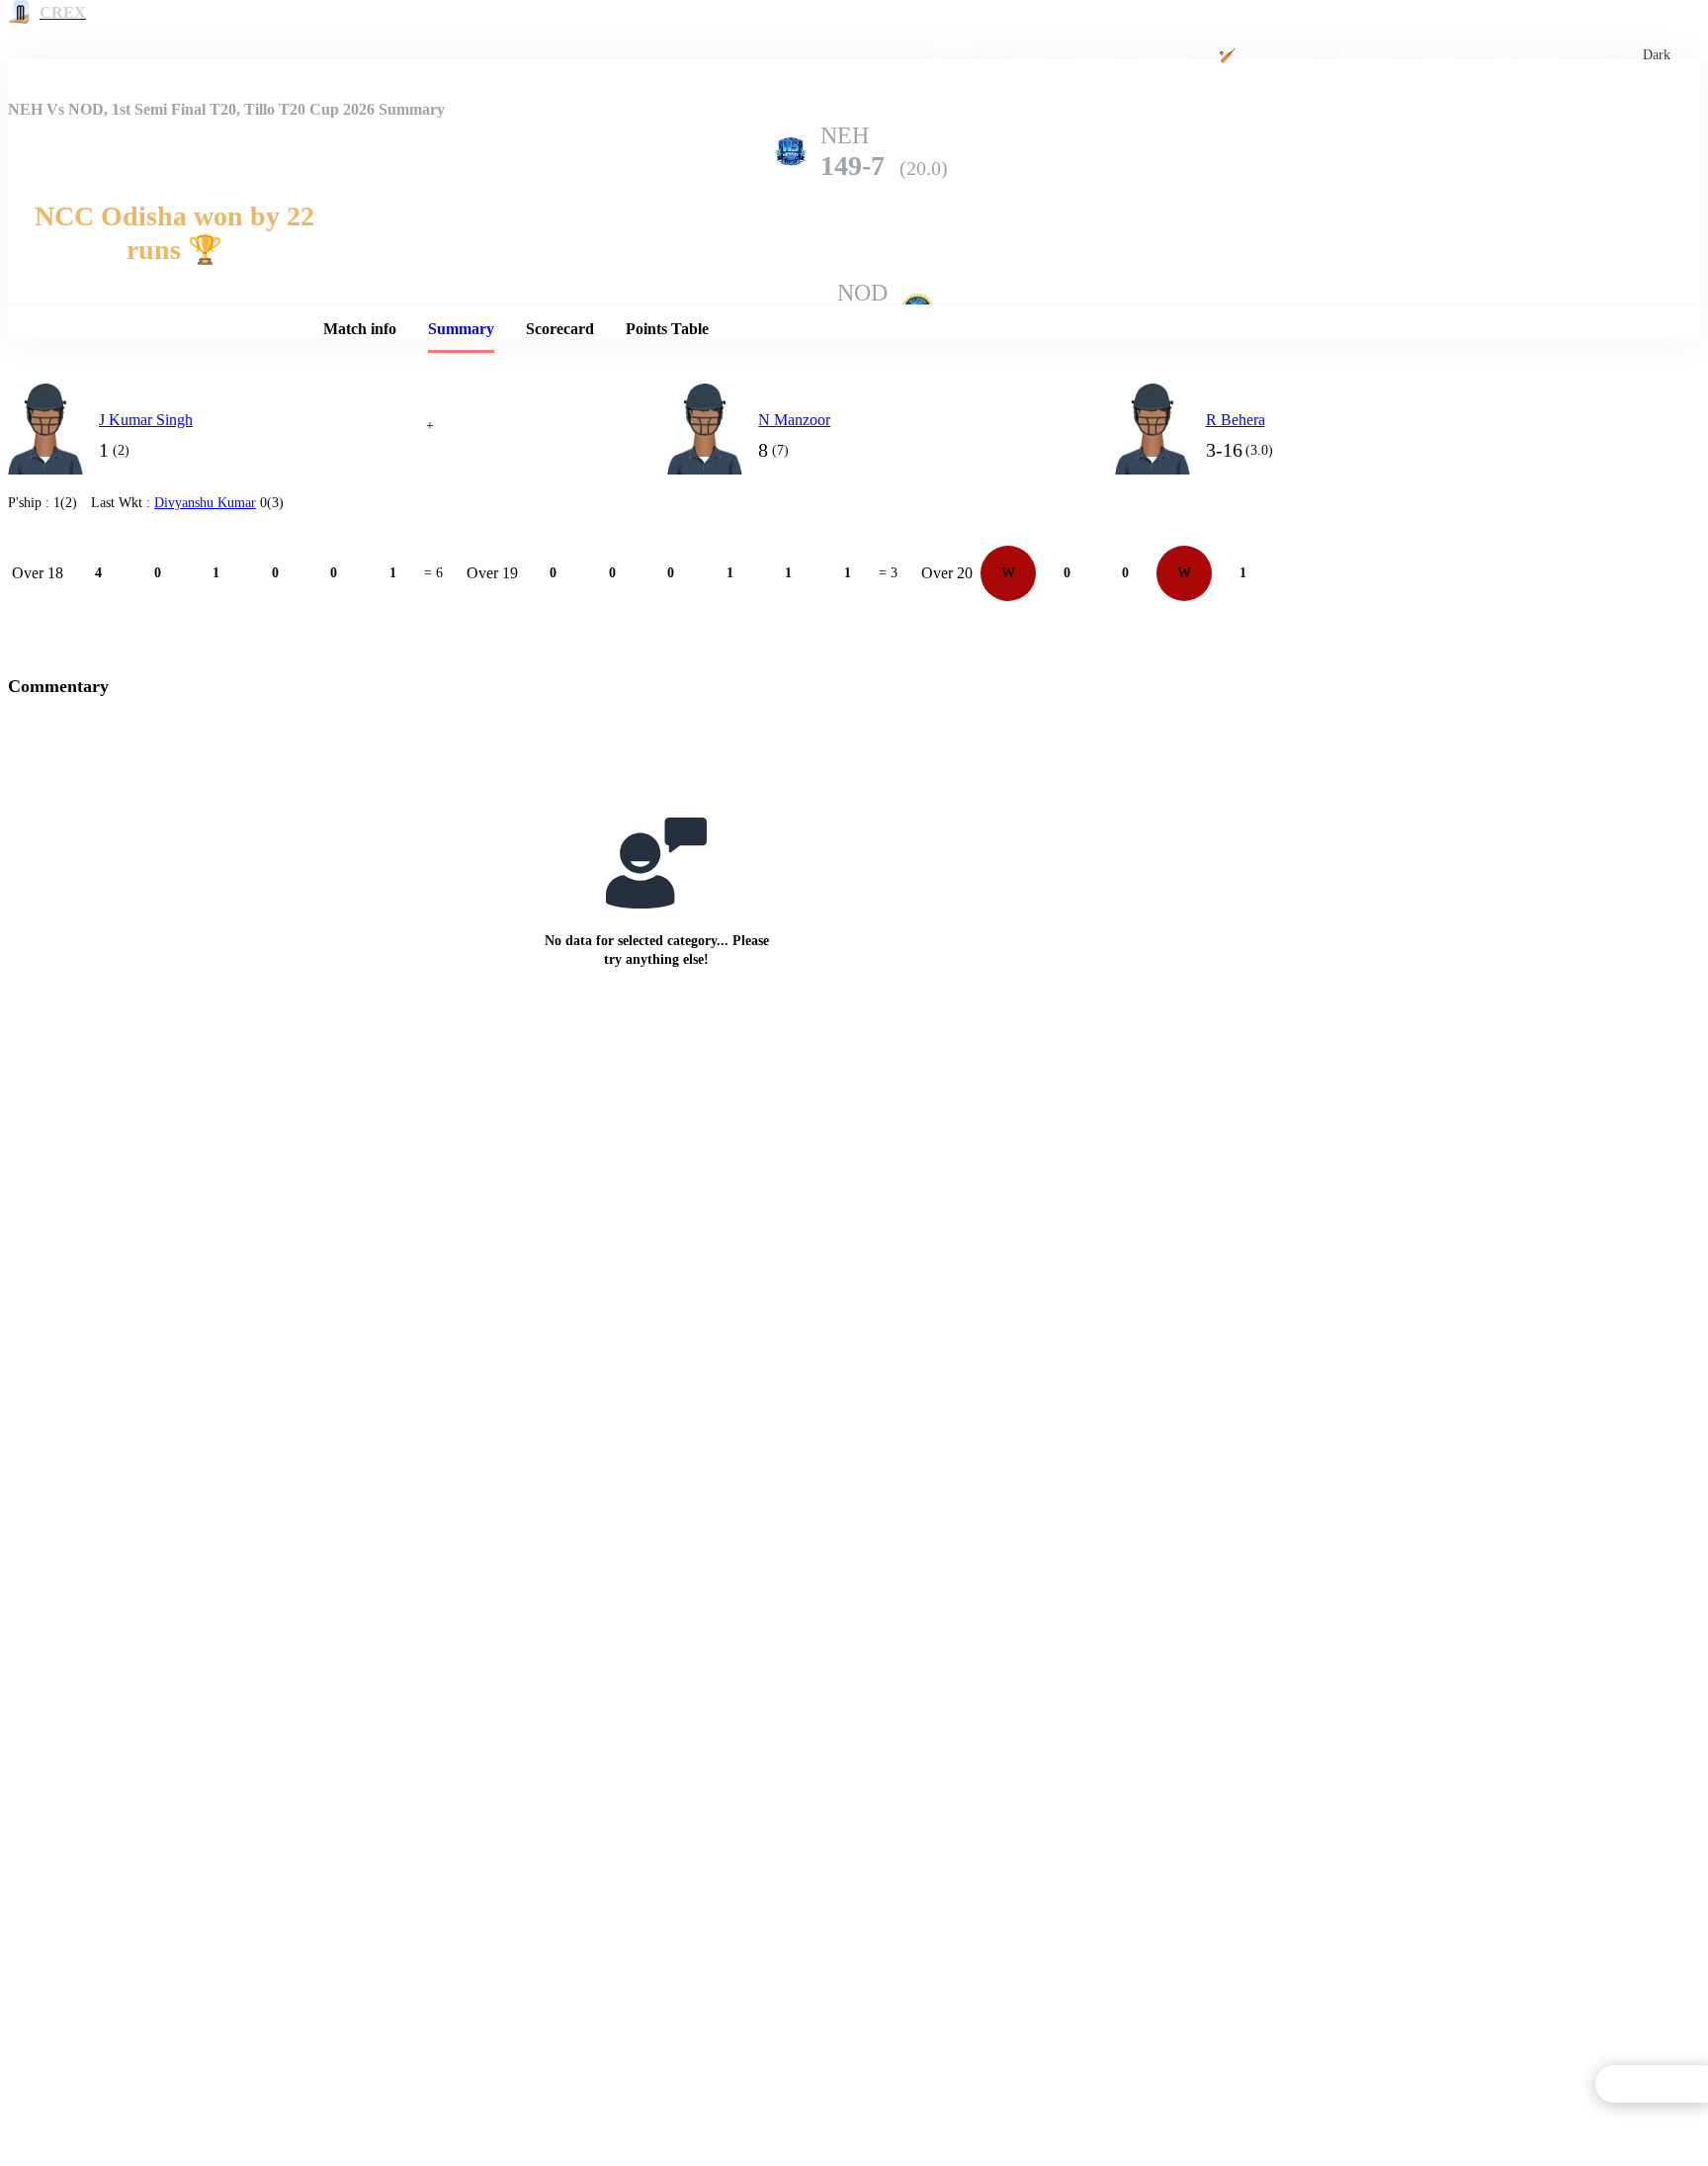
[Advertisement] (1493, 502)
